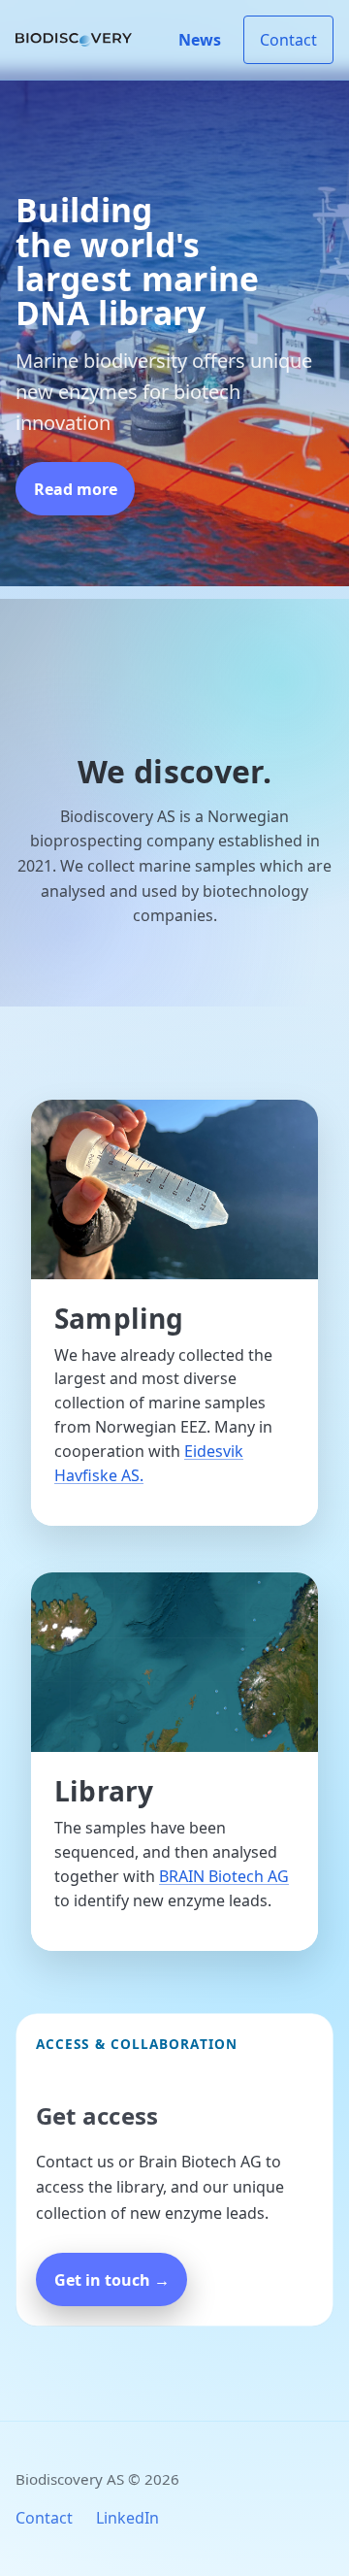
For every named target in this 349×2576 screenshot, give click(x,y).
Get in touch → (112, 2280)
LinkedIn (127, 2518)
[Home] (74, 40)
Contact (288, 40)
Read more (76, 489)
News (200, 40)
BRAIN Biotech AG (224, 1876)
